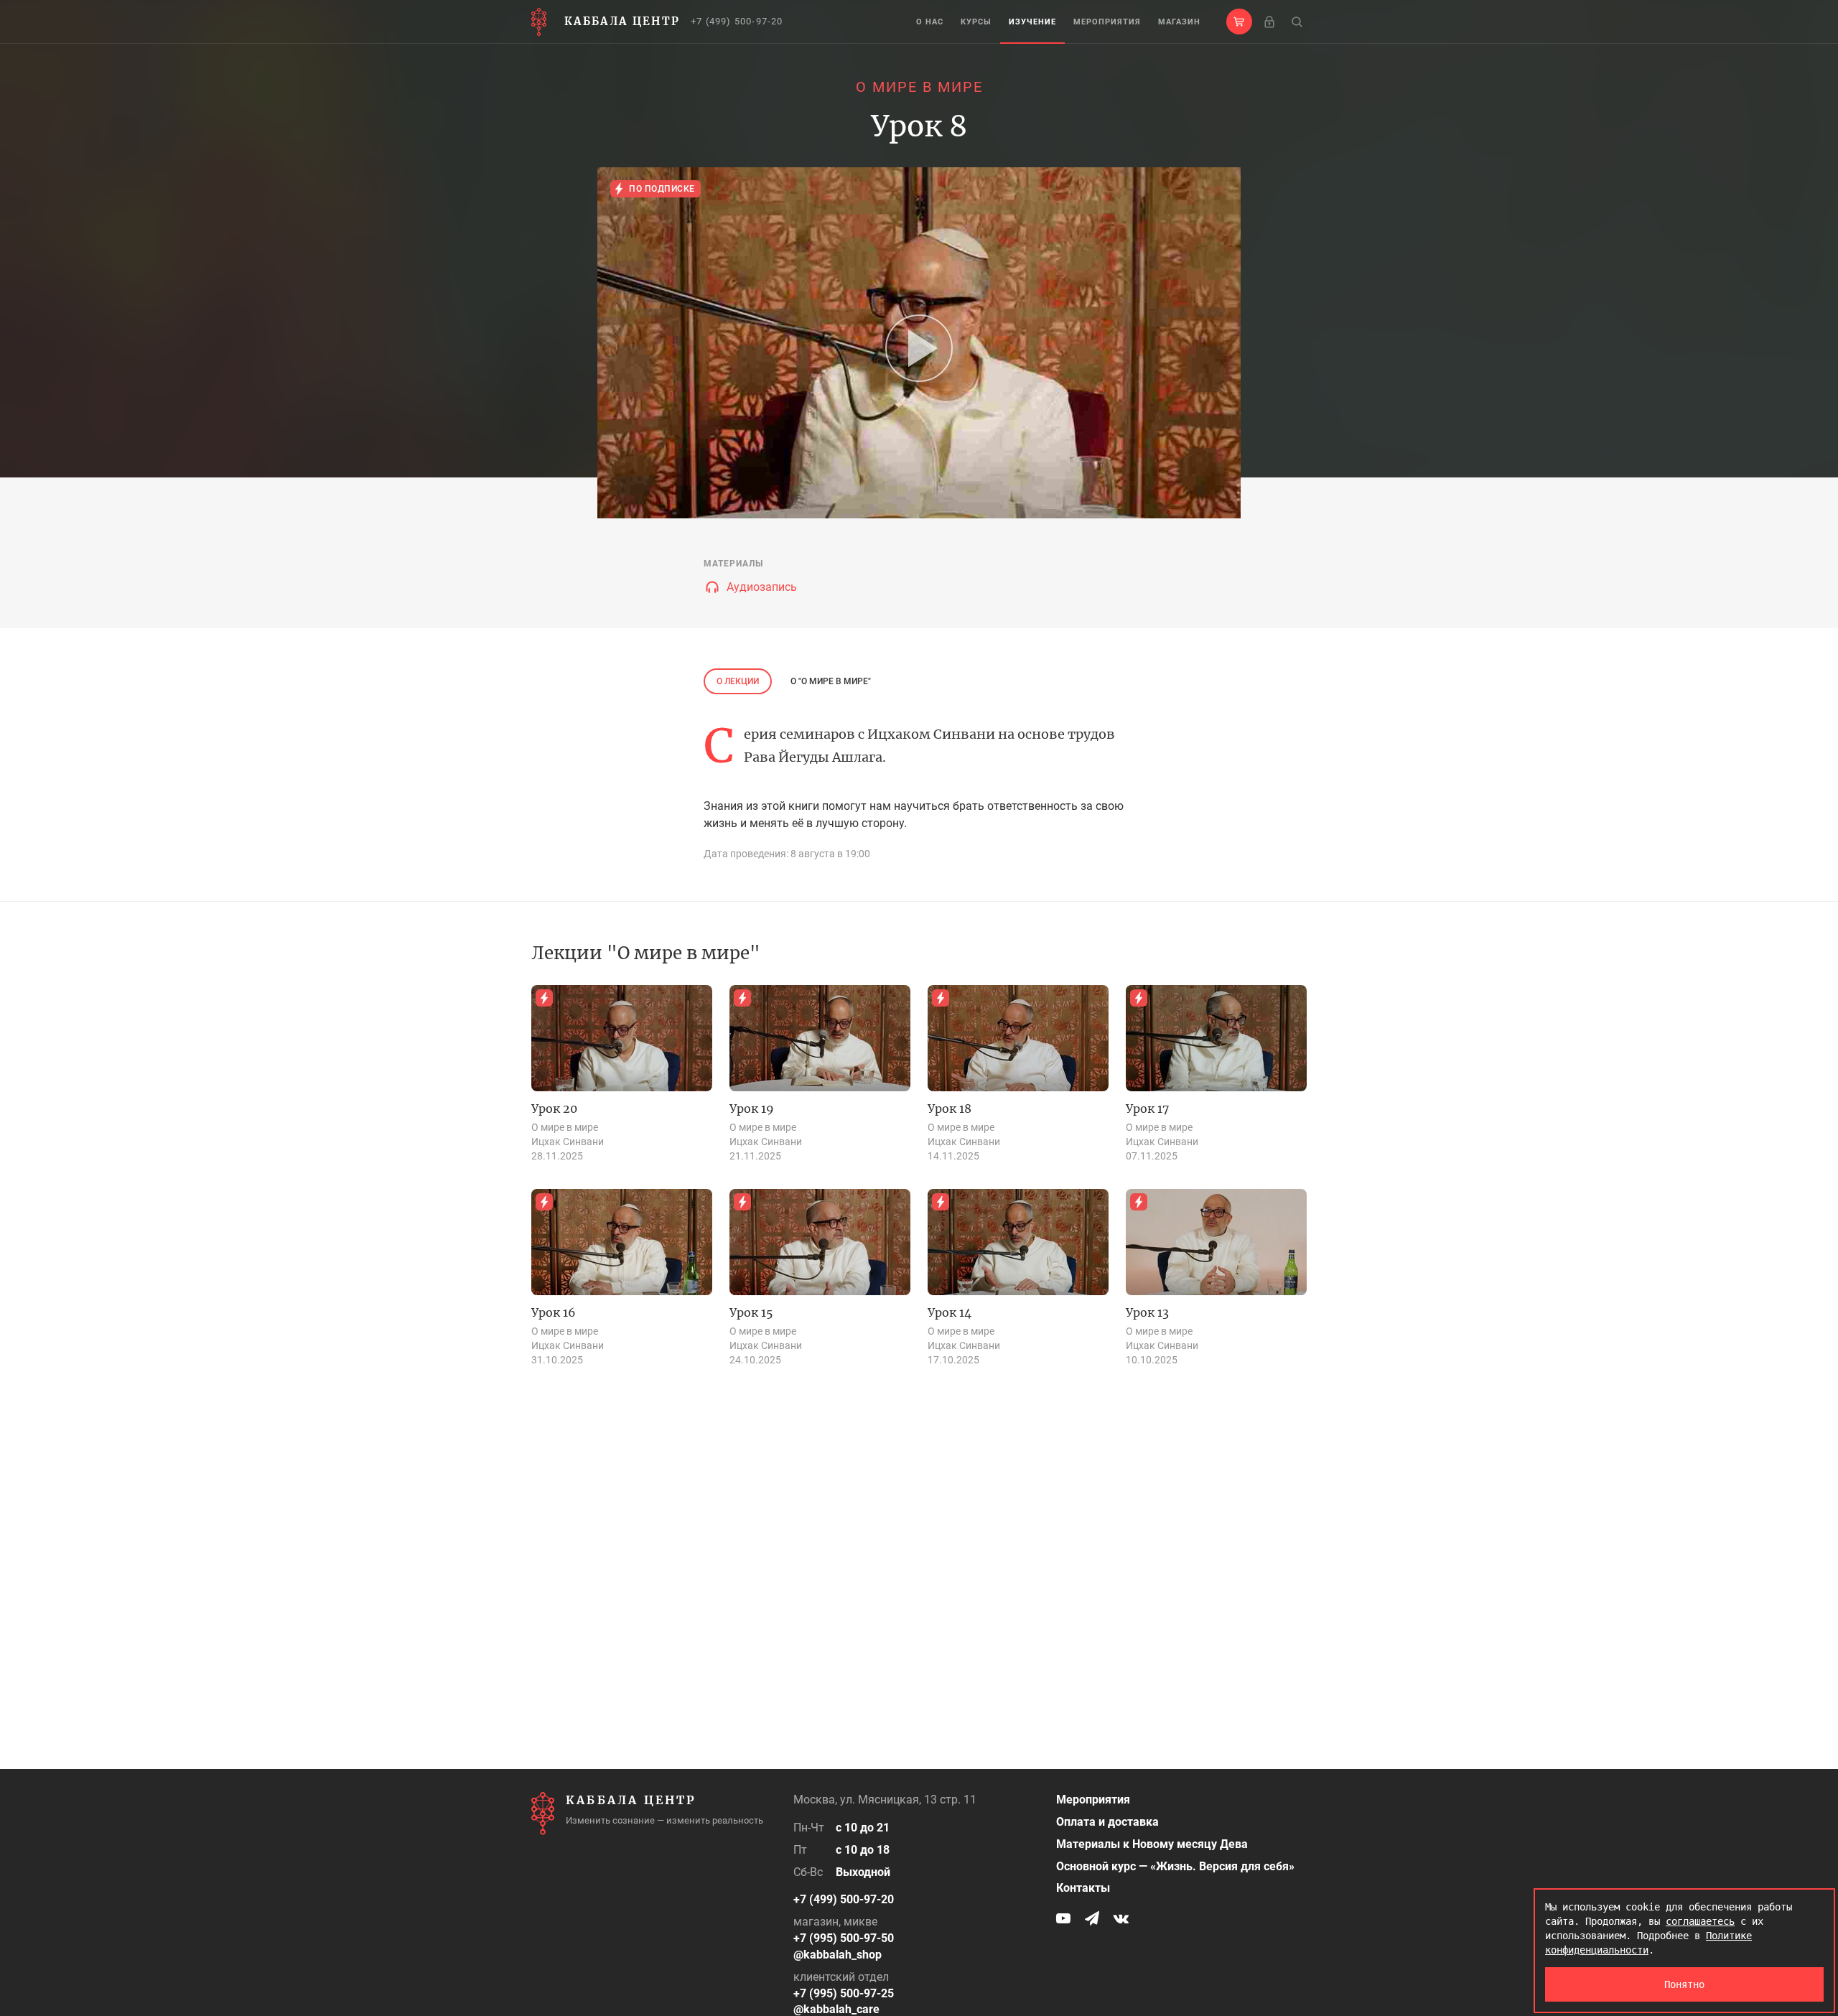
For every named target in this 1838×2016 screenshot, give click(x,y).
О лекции (738, 681)
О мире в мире (919, 87)
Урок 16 (554, 1312)
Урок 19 (752, 1109)
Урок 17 (1147, 1109)
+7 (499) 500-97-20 (737, 21)
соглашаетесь (1700, 1921)
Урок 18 (950, 1109)
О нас (930, 22)
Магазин (1179, 22)
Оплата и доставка (1107, 1822)
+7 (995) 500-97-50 (844, 1938)
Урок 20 (554, 1109)
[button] (1239, 22)
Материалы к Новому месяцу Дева (1152, 1844)
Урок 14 (950, 1312)
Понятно (1684, 1984)
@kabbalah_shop (838, 1955)
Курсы (976, 22)
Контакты (1083, 1888)
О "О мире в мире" (831, 681)
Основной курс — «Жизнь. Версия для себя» (1175, 1866)
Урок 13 (1147, 1312)
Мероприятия (1107, 22)
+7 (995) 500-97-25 (844, 1993)
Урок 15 (751, 1312)
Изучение (1032, 22)
